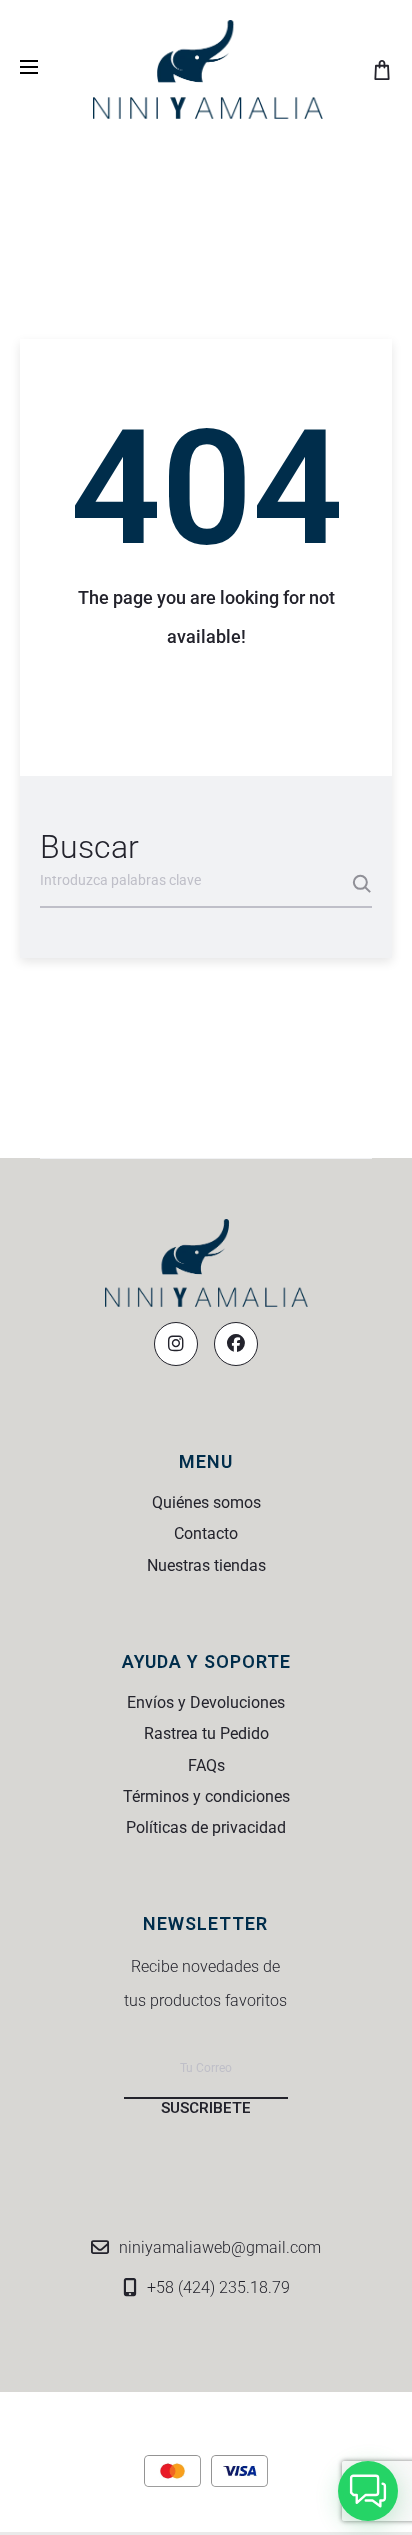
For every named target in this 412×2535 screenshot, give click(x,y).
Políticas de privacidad (206, 1827)
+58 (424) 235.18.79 (218, 2287)
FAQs (206, 1765)
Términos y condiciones (206, 1796)
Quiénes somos (206, 1502)
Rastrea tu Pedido (206, 1733)
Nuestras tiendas (206, 1565)
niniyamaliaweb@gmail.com (220, 2247)
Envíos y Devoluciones (206, 1702)
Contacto (206, 1533)
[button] (368, 2491)
